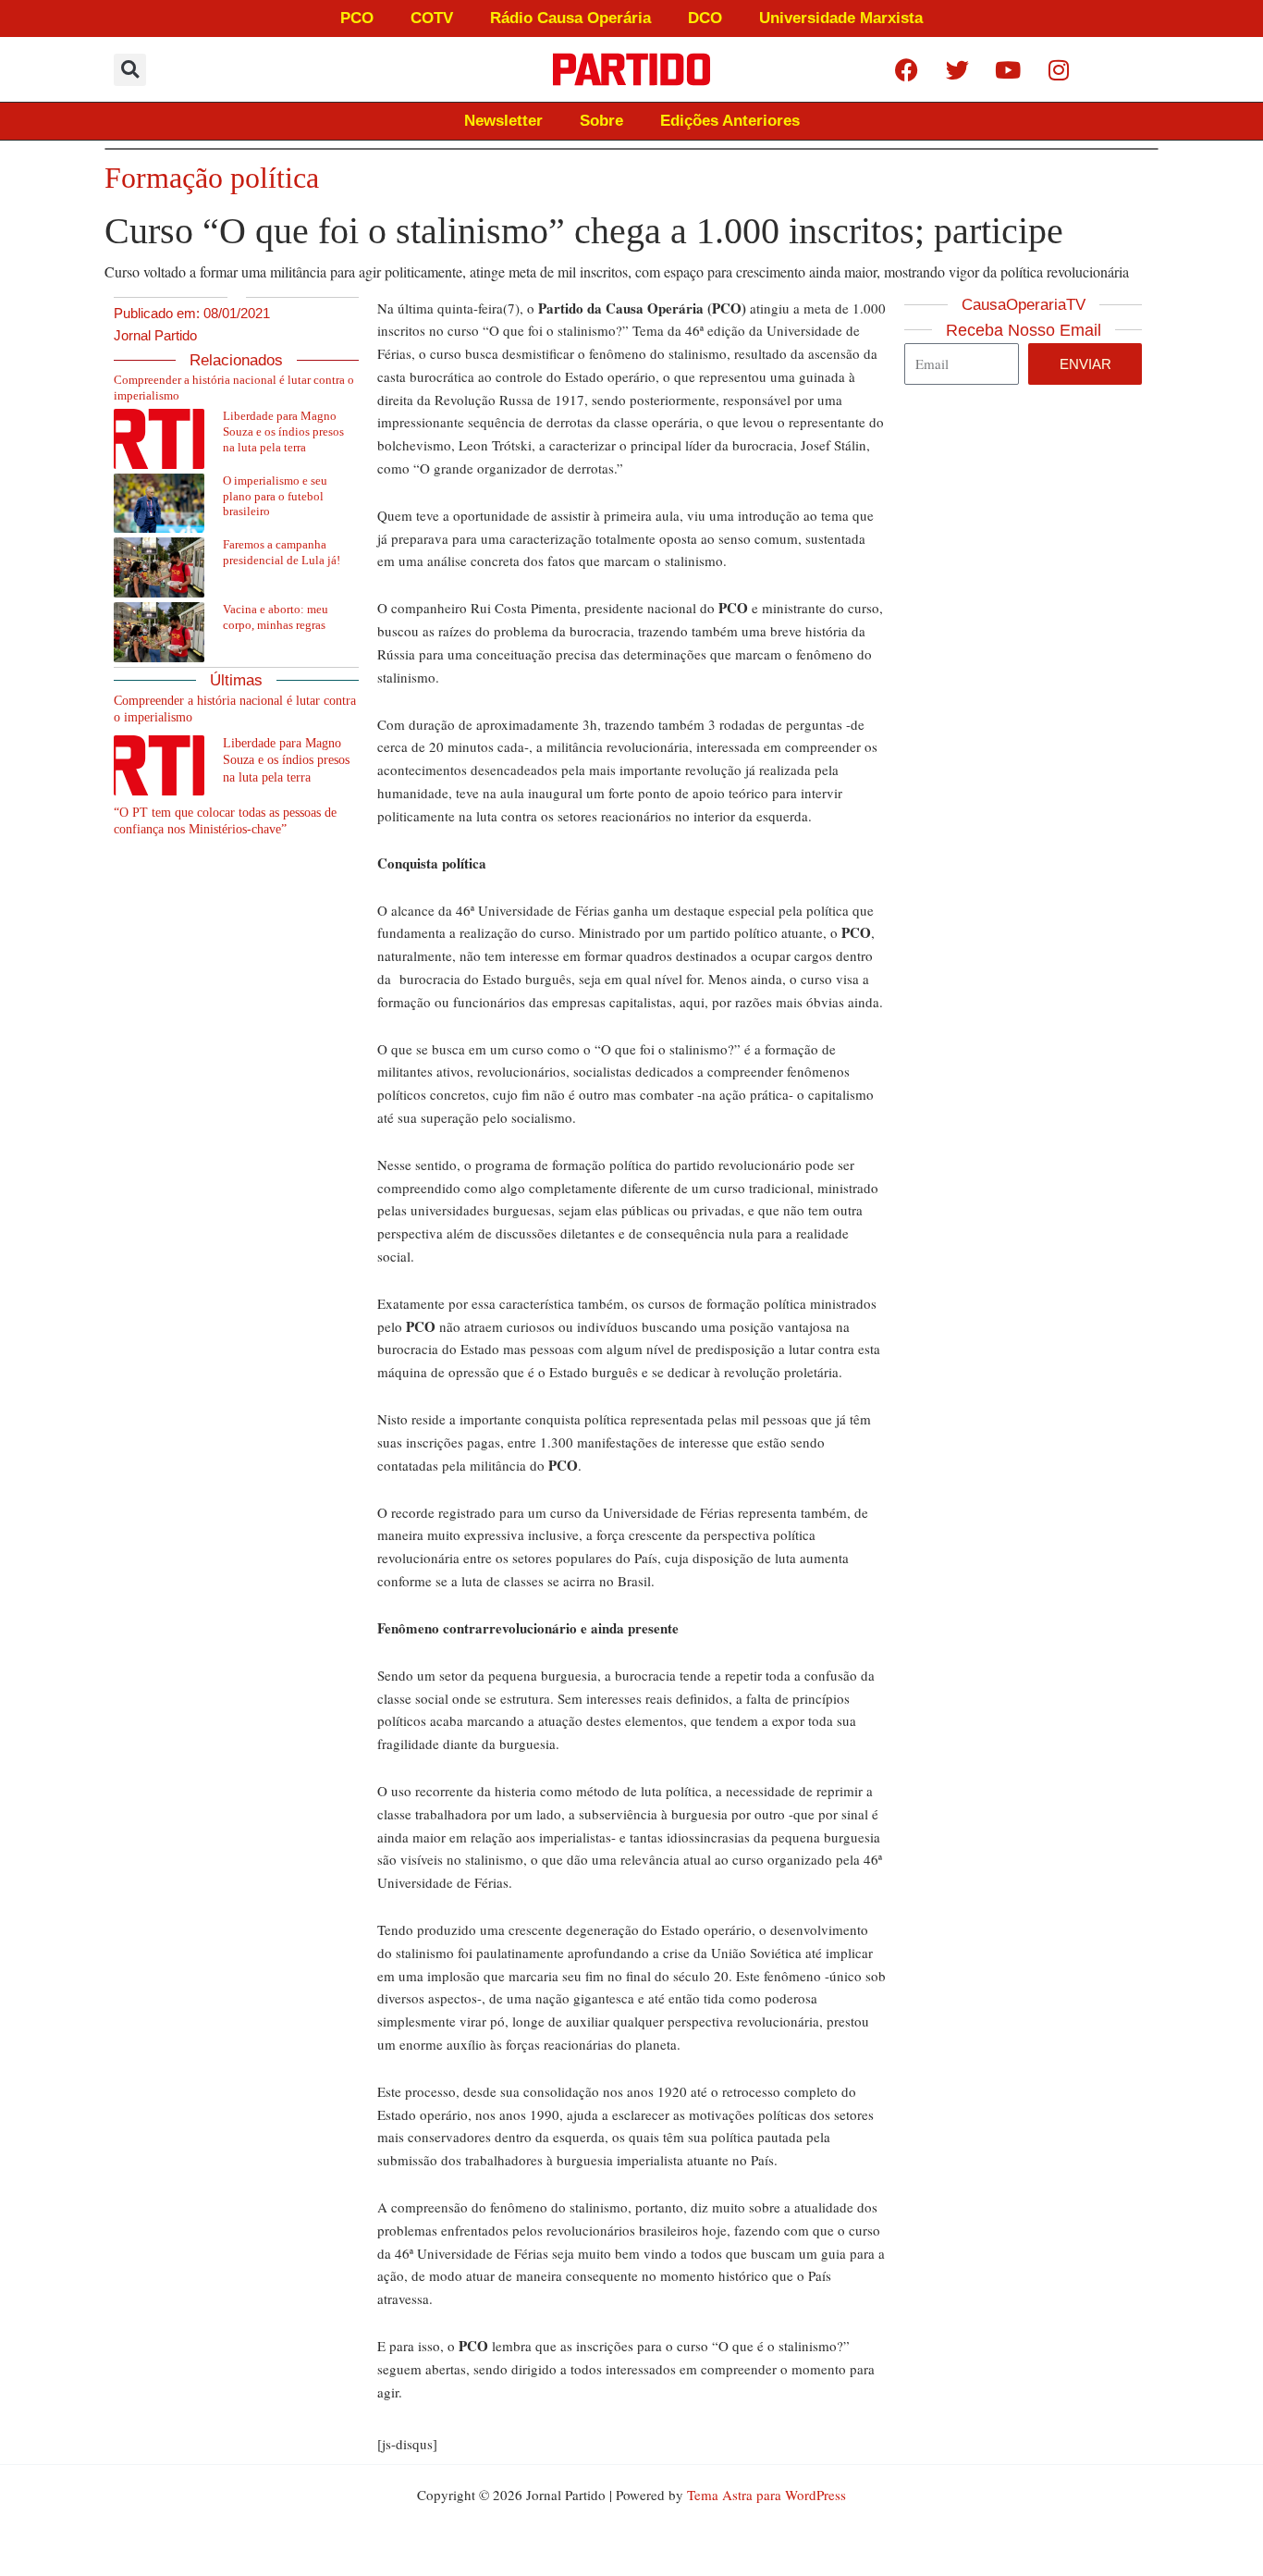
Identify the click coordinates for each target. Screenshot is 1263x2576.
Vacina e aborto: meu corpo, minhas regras (276, 617)
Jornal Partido (155, 335)
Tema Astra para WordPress (766, 2495)
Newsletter (503, 121)
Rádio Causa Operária (570, 18)
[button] (130, 70)
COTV (432, 18)
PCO (357, 18)
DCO (705, 18)
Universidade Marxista (841, 18)
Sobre (601, 121)
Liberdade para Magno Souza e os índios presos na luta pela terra (283, 431)
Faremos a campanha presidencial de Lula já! (282, 552)
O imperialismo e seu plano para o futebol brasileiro (275, 496)
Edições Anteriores (730, 121)
